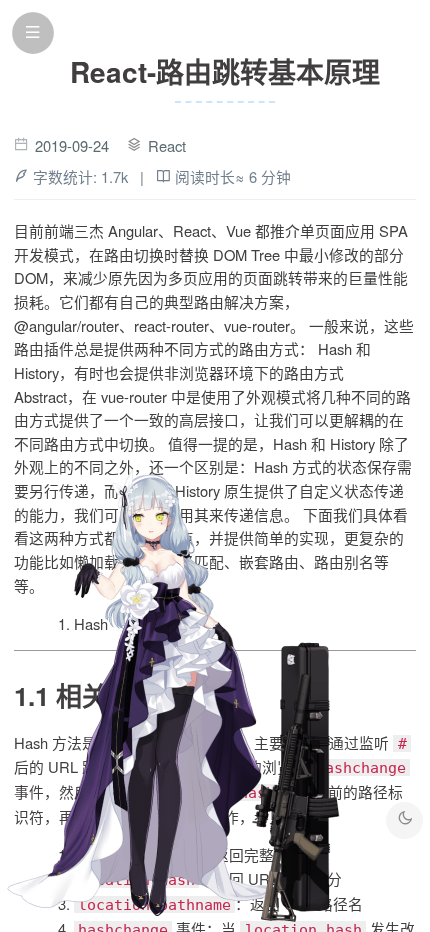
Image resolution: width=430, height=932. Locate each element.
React (167, 145)
